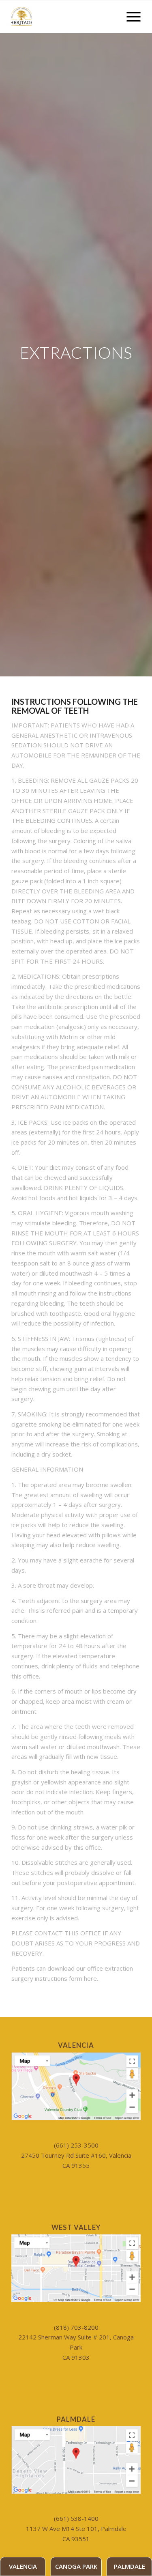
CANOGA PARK (76, 2566)
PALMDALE (130, 2566)
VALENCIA (23, 2566)
